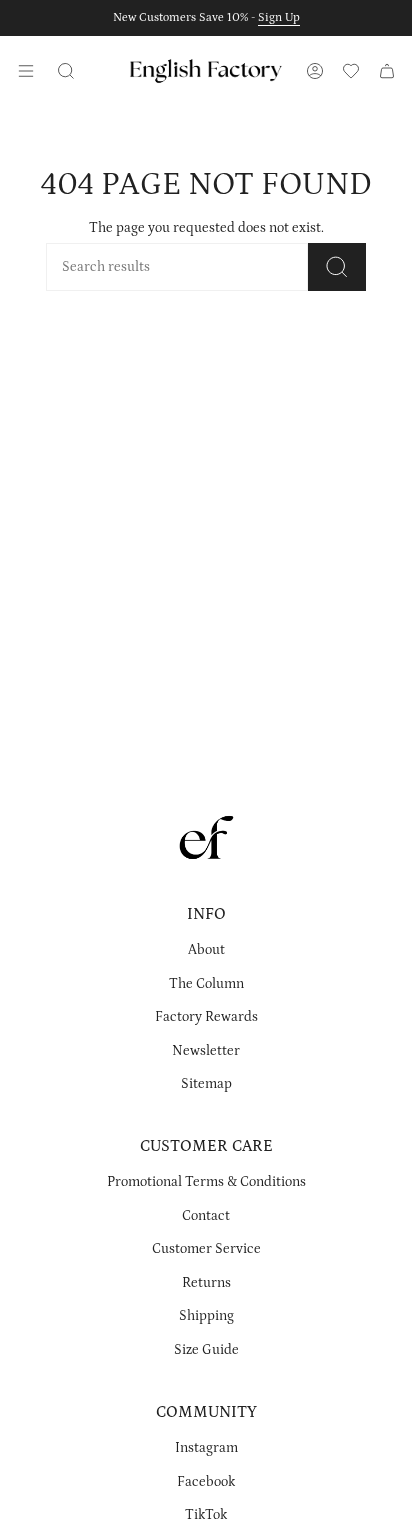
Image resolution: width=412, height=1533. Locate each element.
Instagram (206, 1448)
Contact (206, 1216)
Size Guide (206, 1350)
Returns (206, 1283)
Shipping (206, 1316)
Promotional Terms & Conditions (206, 1182)
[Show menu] (26, 71)
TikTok (206, 1515)
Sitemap (206, 1084)
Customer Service (206, 1249)
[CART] (387, 71)
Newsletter (206, 1051)
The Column (206, 984)
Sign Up (279, 17)
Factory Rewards (206, 1017)
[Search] (337, 267)
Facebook (206, 1482)
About (206, 950)
